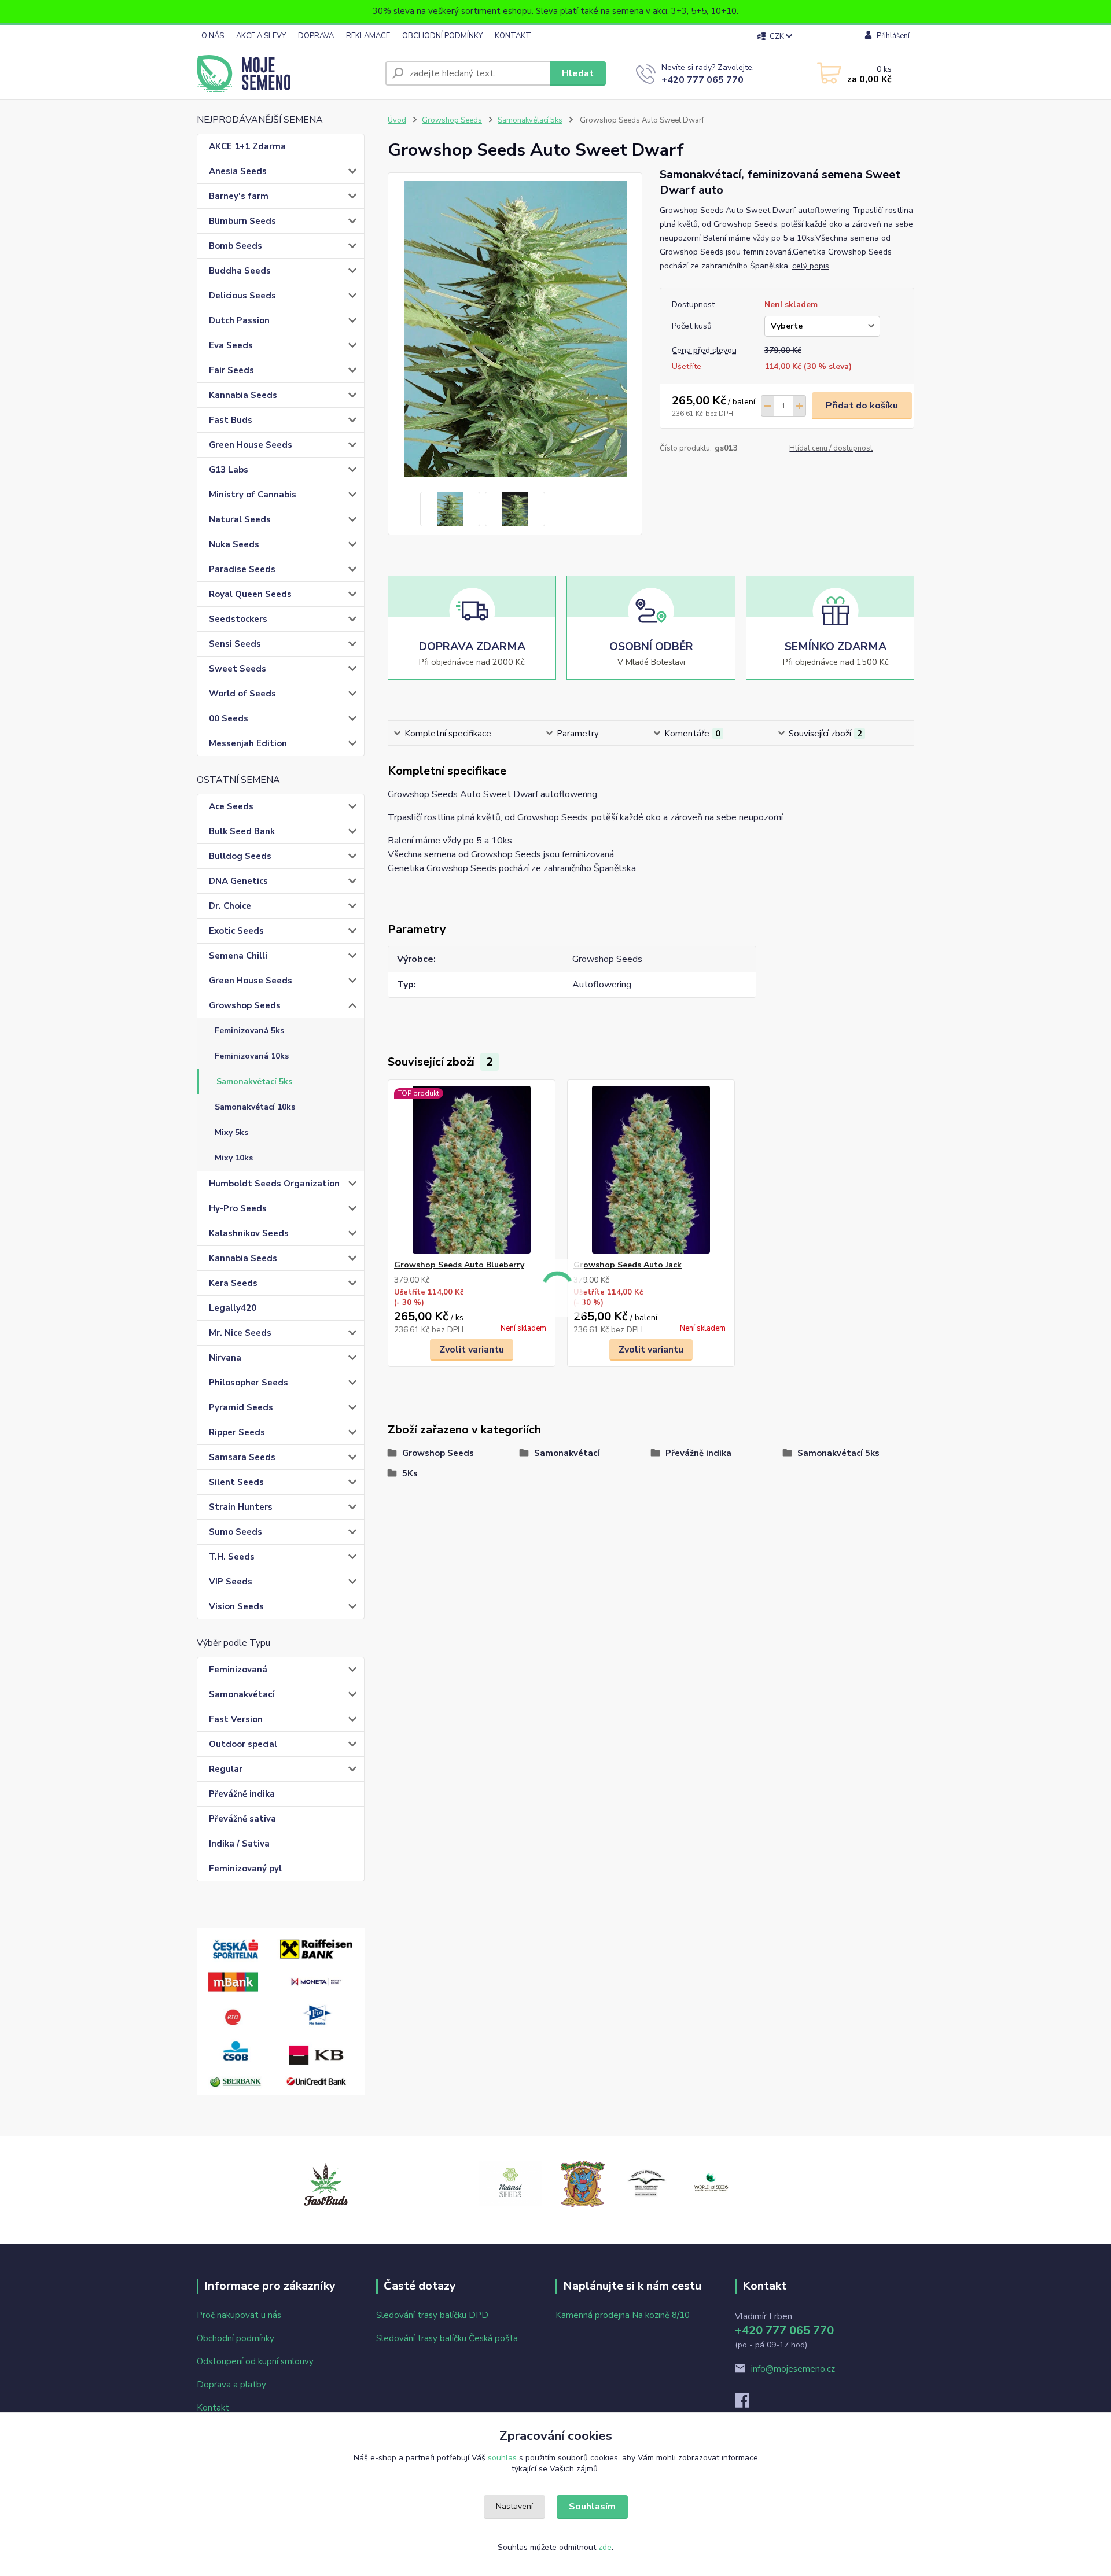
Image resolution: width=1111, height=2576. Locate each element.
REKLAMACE (368, 36)
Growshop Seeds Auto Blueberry (459, 1265)
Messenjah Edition (248, 743)
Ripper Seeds (237, 1432)
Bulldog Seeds (240, 856)
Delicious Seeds (242, 296)
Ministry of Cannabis (253, 495)
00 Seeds (229, 718)
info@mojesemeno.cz (793, 2369)
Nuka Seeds (234, 544)
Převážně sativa (242, 1819)
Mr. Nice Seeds (240, 1333)
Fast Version (236, 1719)
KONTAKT (513, 36)
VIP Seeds (231, 1582)
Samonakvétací (242, 1694)
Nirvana (225, 1358)
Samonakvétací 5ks (254, 1081)
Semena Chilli (238, 956)
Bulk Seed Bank (242, 831)
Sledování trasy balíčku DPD (432, 2315)
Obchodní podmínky (236, 2338)
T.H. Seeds (232, 1557)
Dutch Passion (239, 320)
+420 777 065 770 (702, 80)
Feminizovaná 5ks (249, 1031)
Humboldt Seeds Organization (274, 1184)
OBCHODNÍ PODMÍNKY (442, 36)
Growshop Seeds (245, 1005)
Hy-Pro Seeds (238, 1208)
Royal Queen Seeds (250, 594)
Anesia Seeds (238, 171)
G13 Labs (229, 470)
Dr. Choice (230, 906)
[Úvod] (286, 73)
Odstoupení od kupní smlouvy (255, 2361)
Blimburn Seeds (242, 221)
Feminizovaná (238, 1670)
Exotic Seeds (236, 931)
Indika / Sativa (239, 1844)
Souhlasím (592, 2507)
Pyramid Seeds (241, 1407)
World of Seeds (242, 694)
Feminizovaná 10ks (252, 1056)
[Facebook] (748, 2404)
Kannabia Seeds (243, 395)
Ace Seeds (231, 806)
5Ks (410, 1473)
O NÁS (213, 36)
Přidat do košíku (862, 406)
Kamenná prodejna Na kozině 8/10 (623, 2315)
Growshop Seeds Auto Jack (628, 1265)
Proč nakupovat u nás (239, 2315)
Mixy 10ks (234, 1158)
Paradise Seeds (242, 569)
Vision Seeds (236, 1606)
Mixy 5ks (231, 1132)
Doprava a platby (231, 2385)
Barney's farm (239, 196)
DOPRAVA (316, 36)
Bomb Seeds (236, 246)
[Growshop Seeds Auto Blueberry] (472, 1170)
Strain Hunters (241, 1507)
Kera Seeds (233, 1283)
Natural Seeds (240, 519)
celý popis (811, 266)
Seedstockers (238, 619)
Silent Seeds (236, 1482)
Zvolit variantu (472, 1350)
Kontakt (213, 2408)
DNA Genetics (238, 881)
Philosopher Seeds (249, 1383)
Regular (226, 1769)
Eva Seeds (231, 345)
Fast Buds (231, 420)
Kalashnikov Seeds (249, 1233)
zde (605, 2547)
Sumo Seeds (236, 1532)
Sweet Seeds (238, 669)
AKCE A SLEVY (261, 36)
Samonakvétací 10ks (255, 1107)
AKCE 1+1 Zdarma (247, 146)
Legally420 (233, 1308)
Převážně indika (242, 1794)
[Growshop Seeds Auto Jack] (651, 1170)
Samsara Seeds (242, 1457)
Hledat (578, 73)
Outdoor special (243, 1744)
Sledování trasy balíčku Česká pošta (447, 2338)
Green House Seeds (251, 445)
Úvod (397, 120)
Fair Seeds (231, 370)
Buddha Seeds (240, 271)
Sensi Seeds (235, 644)
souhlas (502, 2458)
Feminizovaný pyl (245, 1869)
